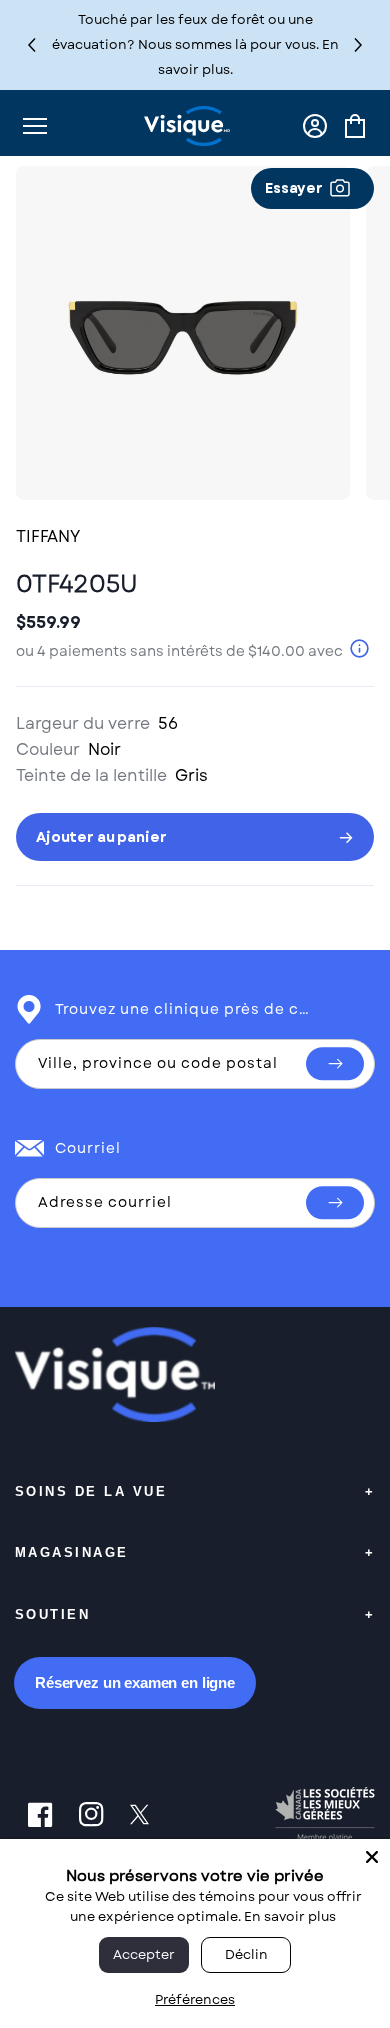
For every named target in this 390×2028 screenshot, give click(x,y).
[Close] (372, 1857)
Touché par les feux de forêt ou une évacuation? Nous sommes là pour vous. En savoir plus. (195, 44)
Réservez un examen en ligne (135, 1682)
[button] (358, 44)
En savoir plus (290, 1916)
